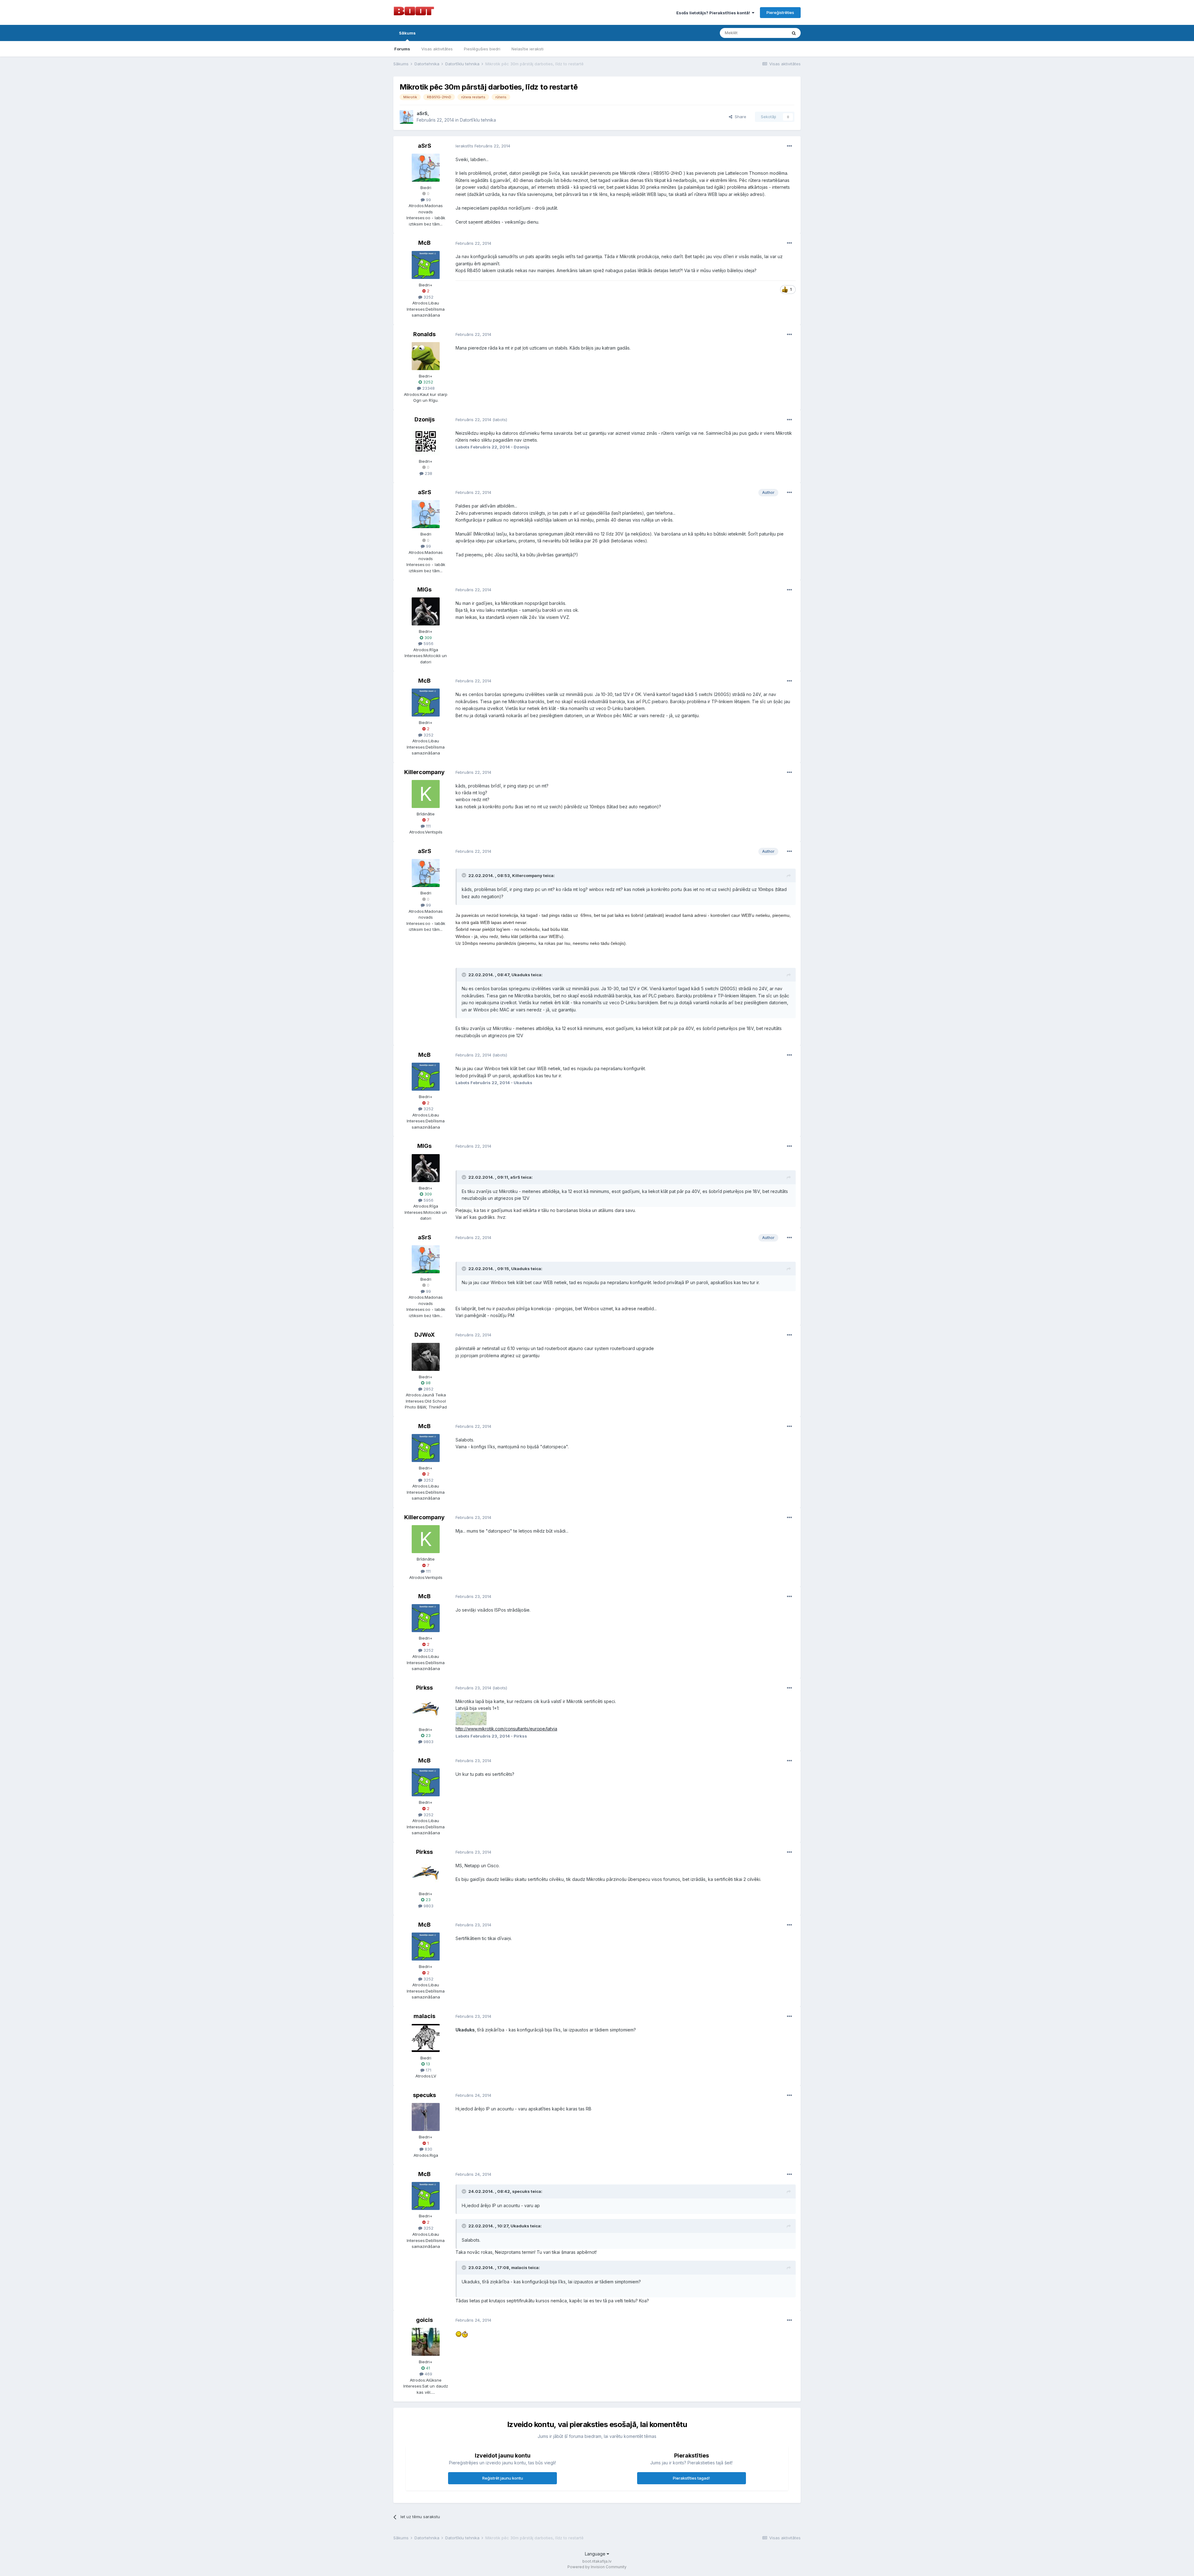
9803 (428, 1742)
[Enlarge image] (459, 2334)
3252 (428, 297)
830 (428, 2149)
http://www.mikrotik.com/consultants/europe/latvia (506, 1729)
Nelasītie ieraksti (528, 49)
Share (739, 117)
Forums (402, 49)
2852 (428, 1389)
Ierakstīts (483, 146)
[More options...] (789, 146)
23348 (428, 388)
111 (428, 826)
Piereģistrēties (780, 12)
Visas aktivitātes (437, 49)
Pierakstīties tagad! (691, 2478)
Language (596, 2554)
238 (428, 473)
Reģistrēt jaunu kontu (503, 2478)
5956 (428, 643)
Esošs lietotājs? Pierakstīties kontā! (714, 13)
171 (428, 2070)
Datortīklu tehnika (478, 120)
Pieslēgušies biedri (482, 49)
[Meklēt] (794, 33)
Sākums (407, 33)
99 (428, 200)
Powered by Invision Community (597, 2567)
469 (428, 2374)
